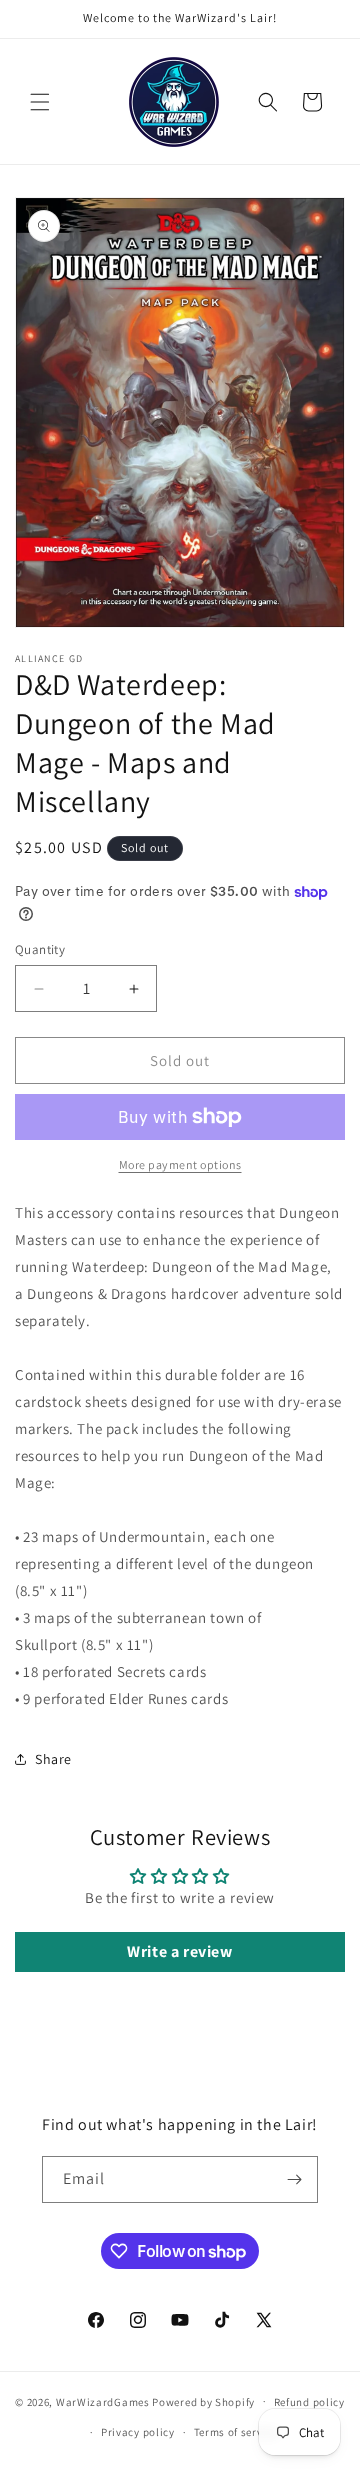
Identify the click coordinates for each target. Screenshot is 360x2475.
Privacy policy (138, 2432)
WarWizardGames (103, 2401)
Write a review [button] (179, 1951)
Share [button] (53, 1759)
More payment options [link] (180, 1164)
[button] (40, 102)
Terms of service (236, 2432)
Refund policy (309, 2402)
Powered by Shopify (203, 2401)
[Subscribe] (295, 2179)
